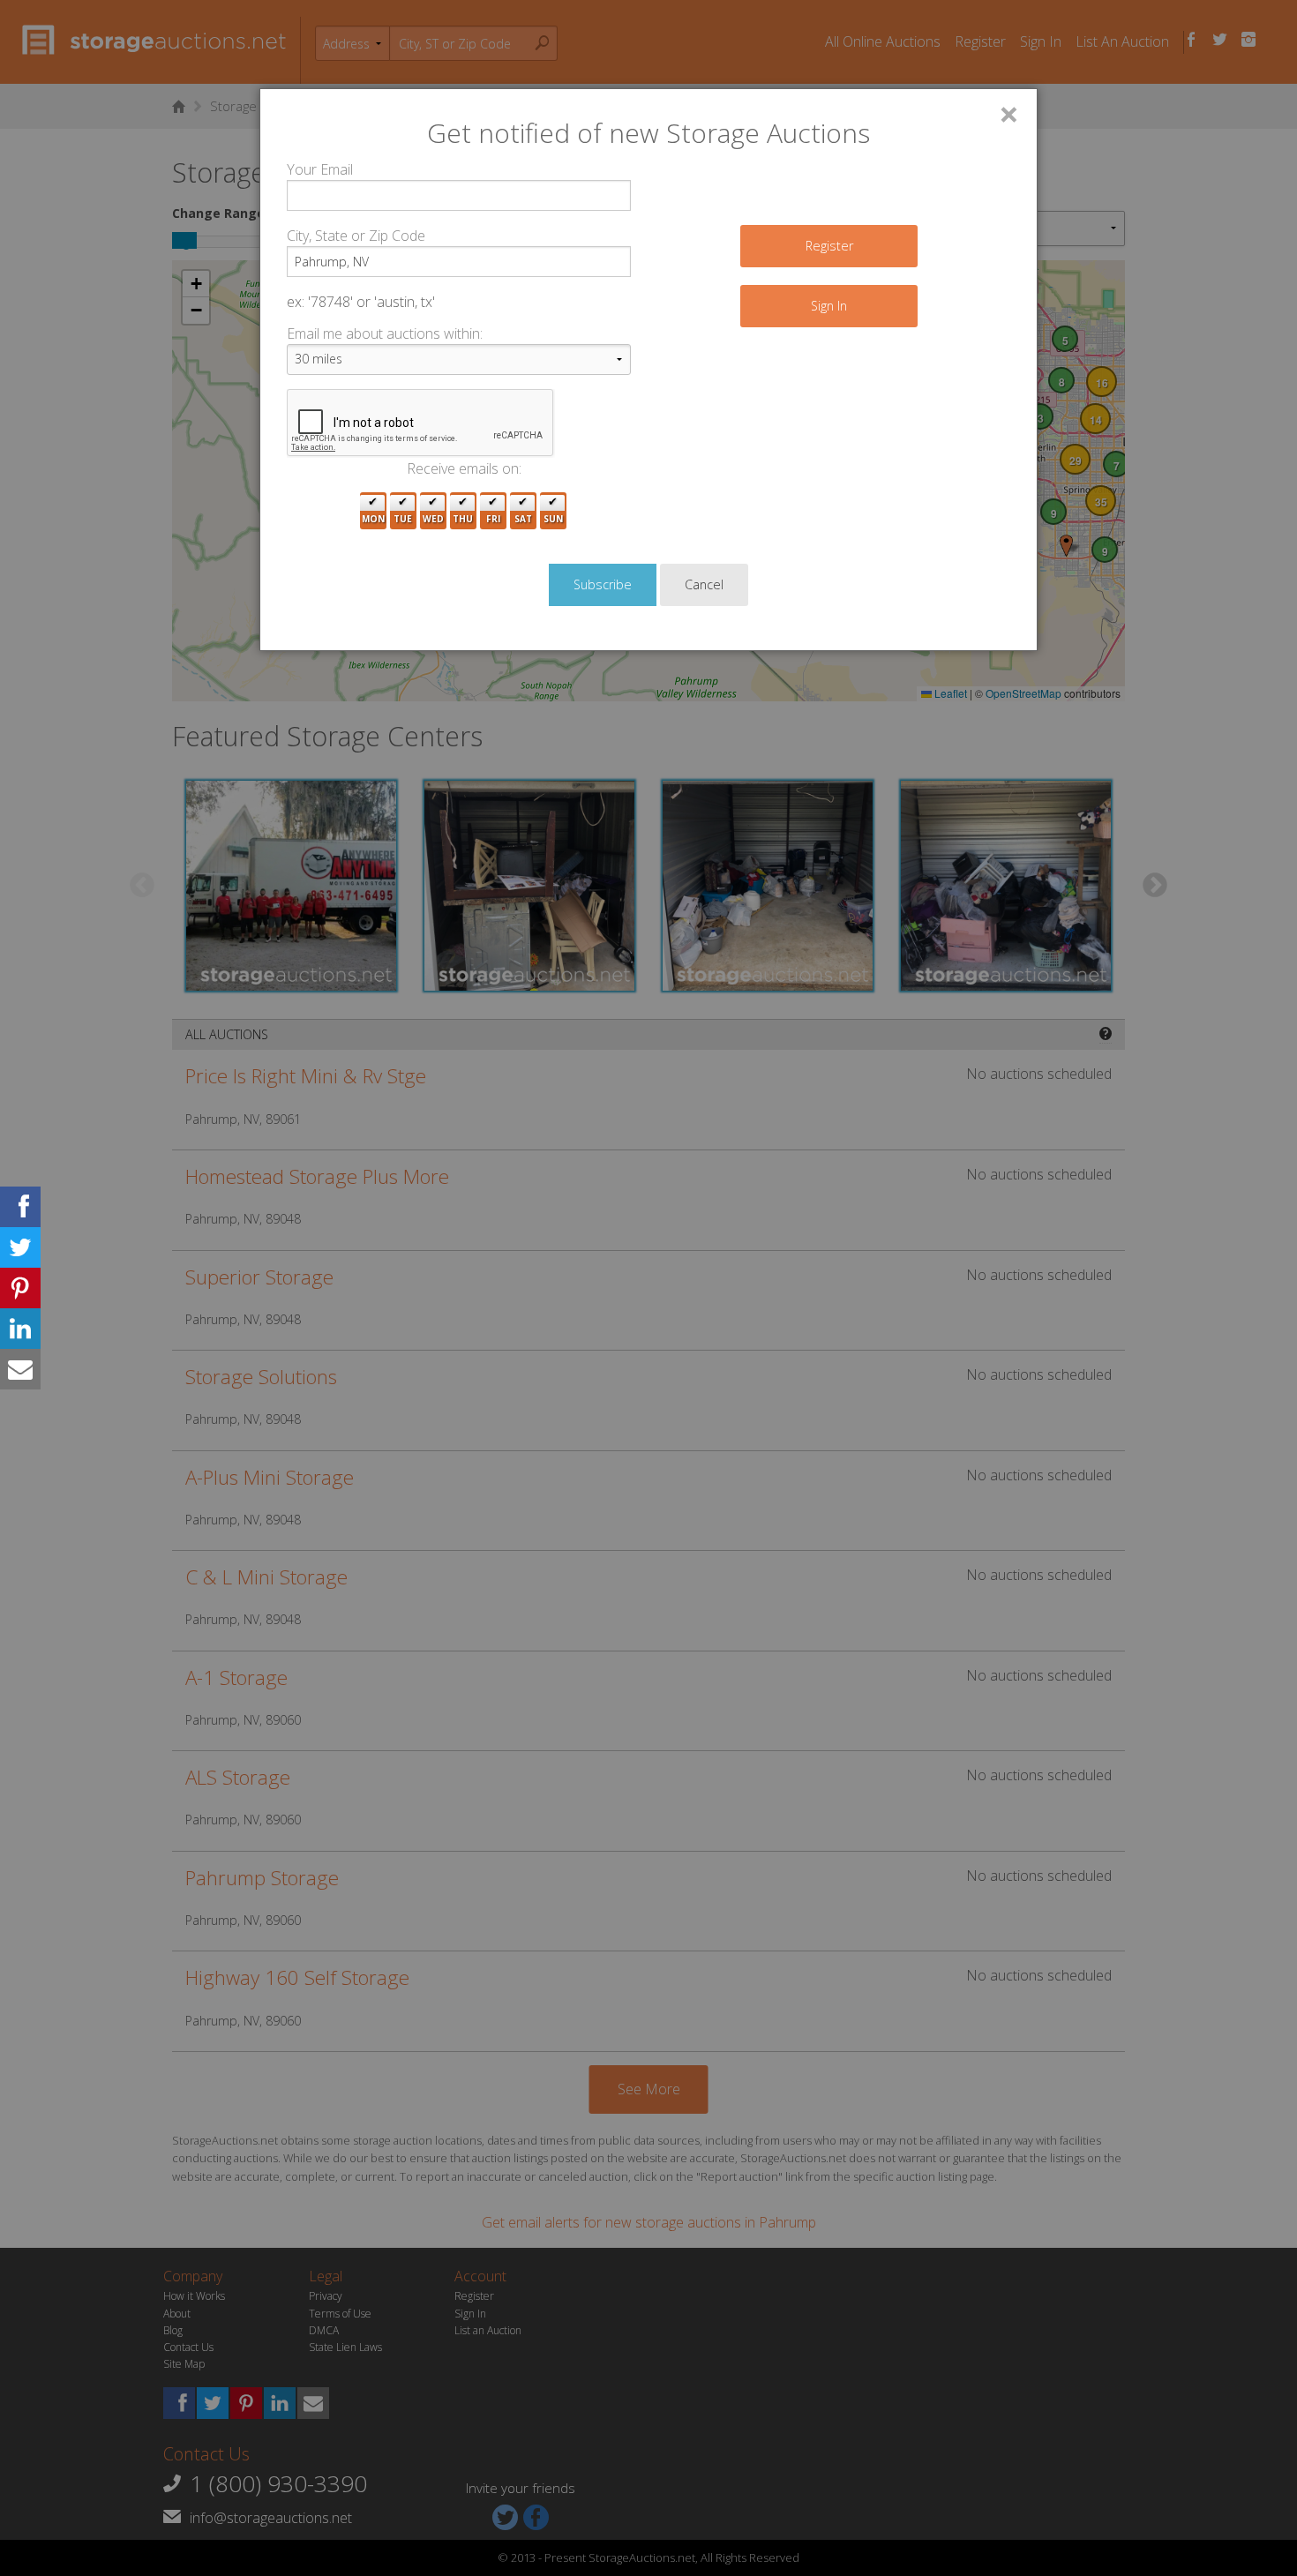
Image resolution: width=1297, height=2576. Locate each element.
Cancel (704, 584)
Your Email (320, 169)
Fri (493, 519)
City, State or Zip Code (356, 236)
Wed (433, 519)
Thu (463, 519)
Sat (523, 519)
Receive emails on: (464, 468)
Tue (403, 519)
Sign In (829, 306)
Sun (553, 519)
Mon (373, 519)
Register (829, 246)
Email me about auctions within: (385, 333)
